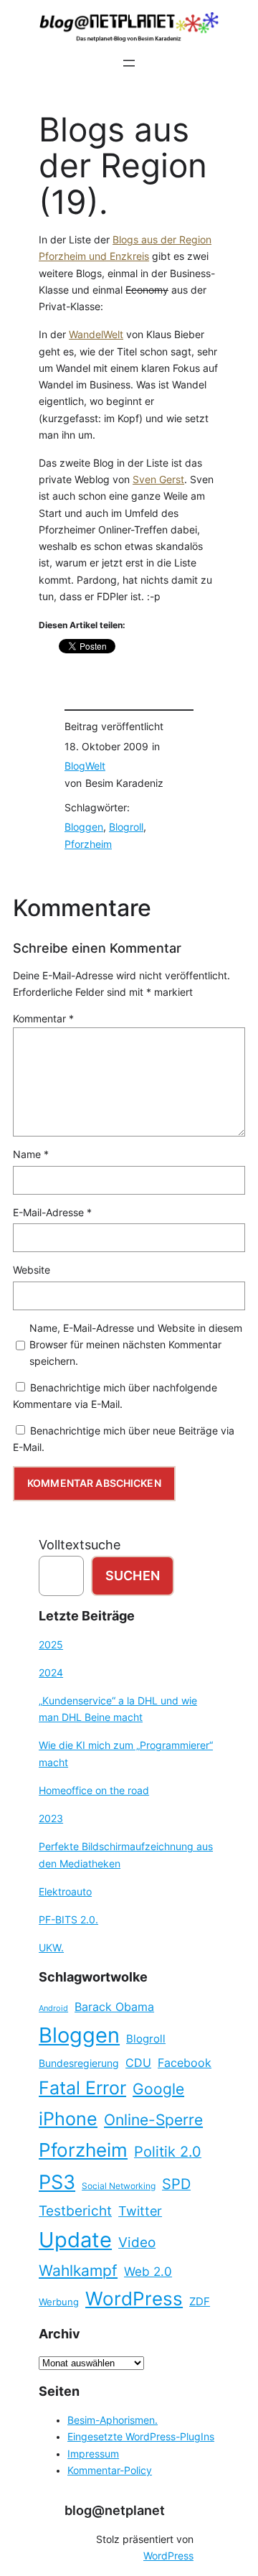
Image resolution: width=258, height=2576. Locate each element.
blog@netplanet (115, 2510)
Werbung (59, 2302)
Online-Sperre (153, 2119)
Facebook (185, 2063)
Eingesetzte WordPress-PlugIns (141, 2437)
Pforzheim (88, 844)
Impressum (93, 2454)
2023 (51, 1819)
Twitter (140, 2211)
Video (137, 2243)
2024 (51, 1673)
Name (31, 1154)
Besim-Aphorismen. (113, 2420)
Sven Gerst (158, 480)
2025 (51, 1645)
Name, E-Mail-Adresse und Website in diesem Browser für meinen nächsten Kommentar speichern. (136, 1345)
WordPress (134, 2299)
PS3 (57, 2182)
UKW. (51, 1948)
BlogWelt (85, 766)
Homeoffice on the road (94, 1791)
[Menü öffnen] (129, 63)
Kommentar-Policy (110, 2470)
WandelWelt (96, 335)
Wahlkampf (78, 2271)
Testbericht (75, 2211)
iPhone (68, 2119)
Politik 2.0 (168, 2152)
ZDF (200, 2302)
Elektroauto (65, 1892)
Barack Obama (114, 2007)
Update (75, 2240)
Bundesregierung (79, 2063)
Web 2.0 (148, 2271)
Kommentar (43, 1019)
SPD (176, 2184)
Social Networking (119, 2186)
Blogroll (126, 827)
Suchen (133, 1576)
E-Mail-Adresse (52, 1213)
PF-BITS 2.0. (68, 1920)
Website (32, 1270)
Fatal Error (82, 2088)
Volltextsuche (80, 1545)
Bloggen (84, 827)
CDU (138, 2063)
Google (158, 2089)
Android (53, 2008)
